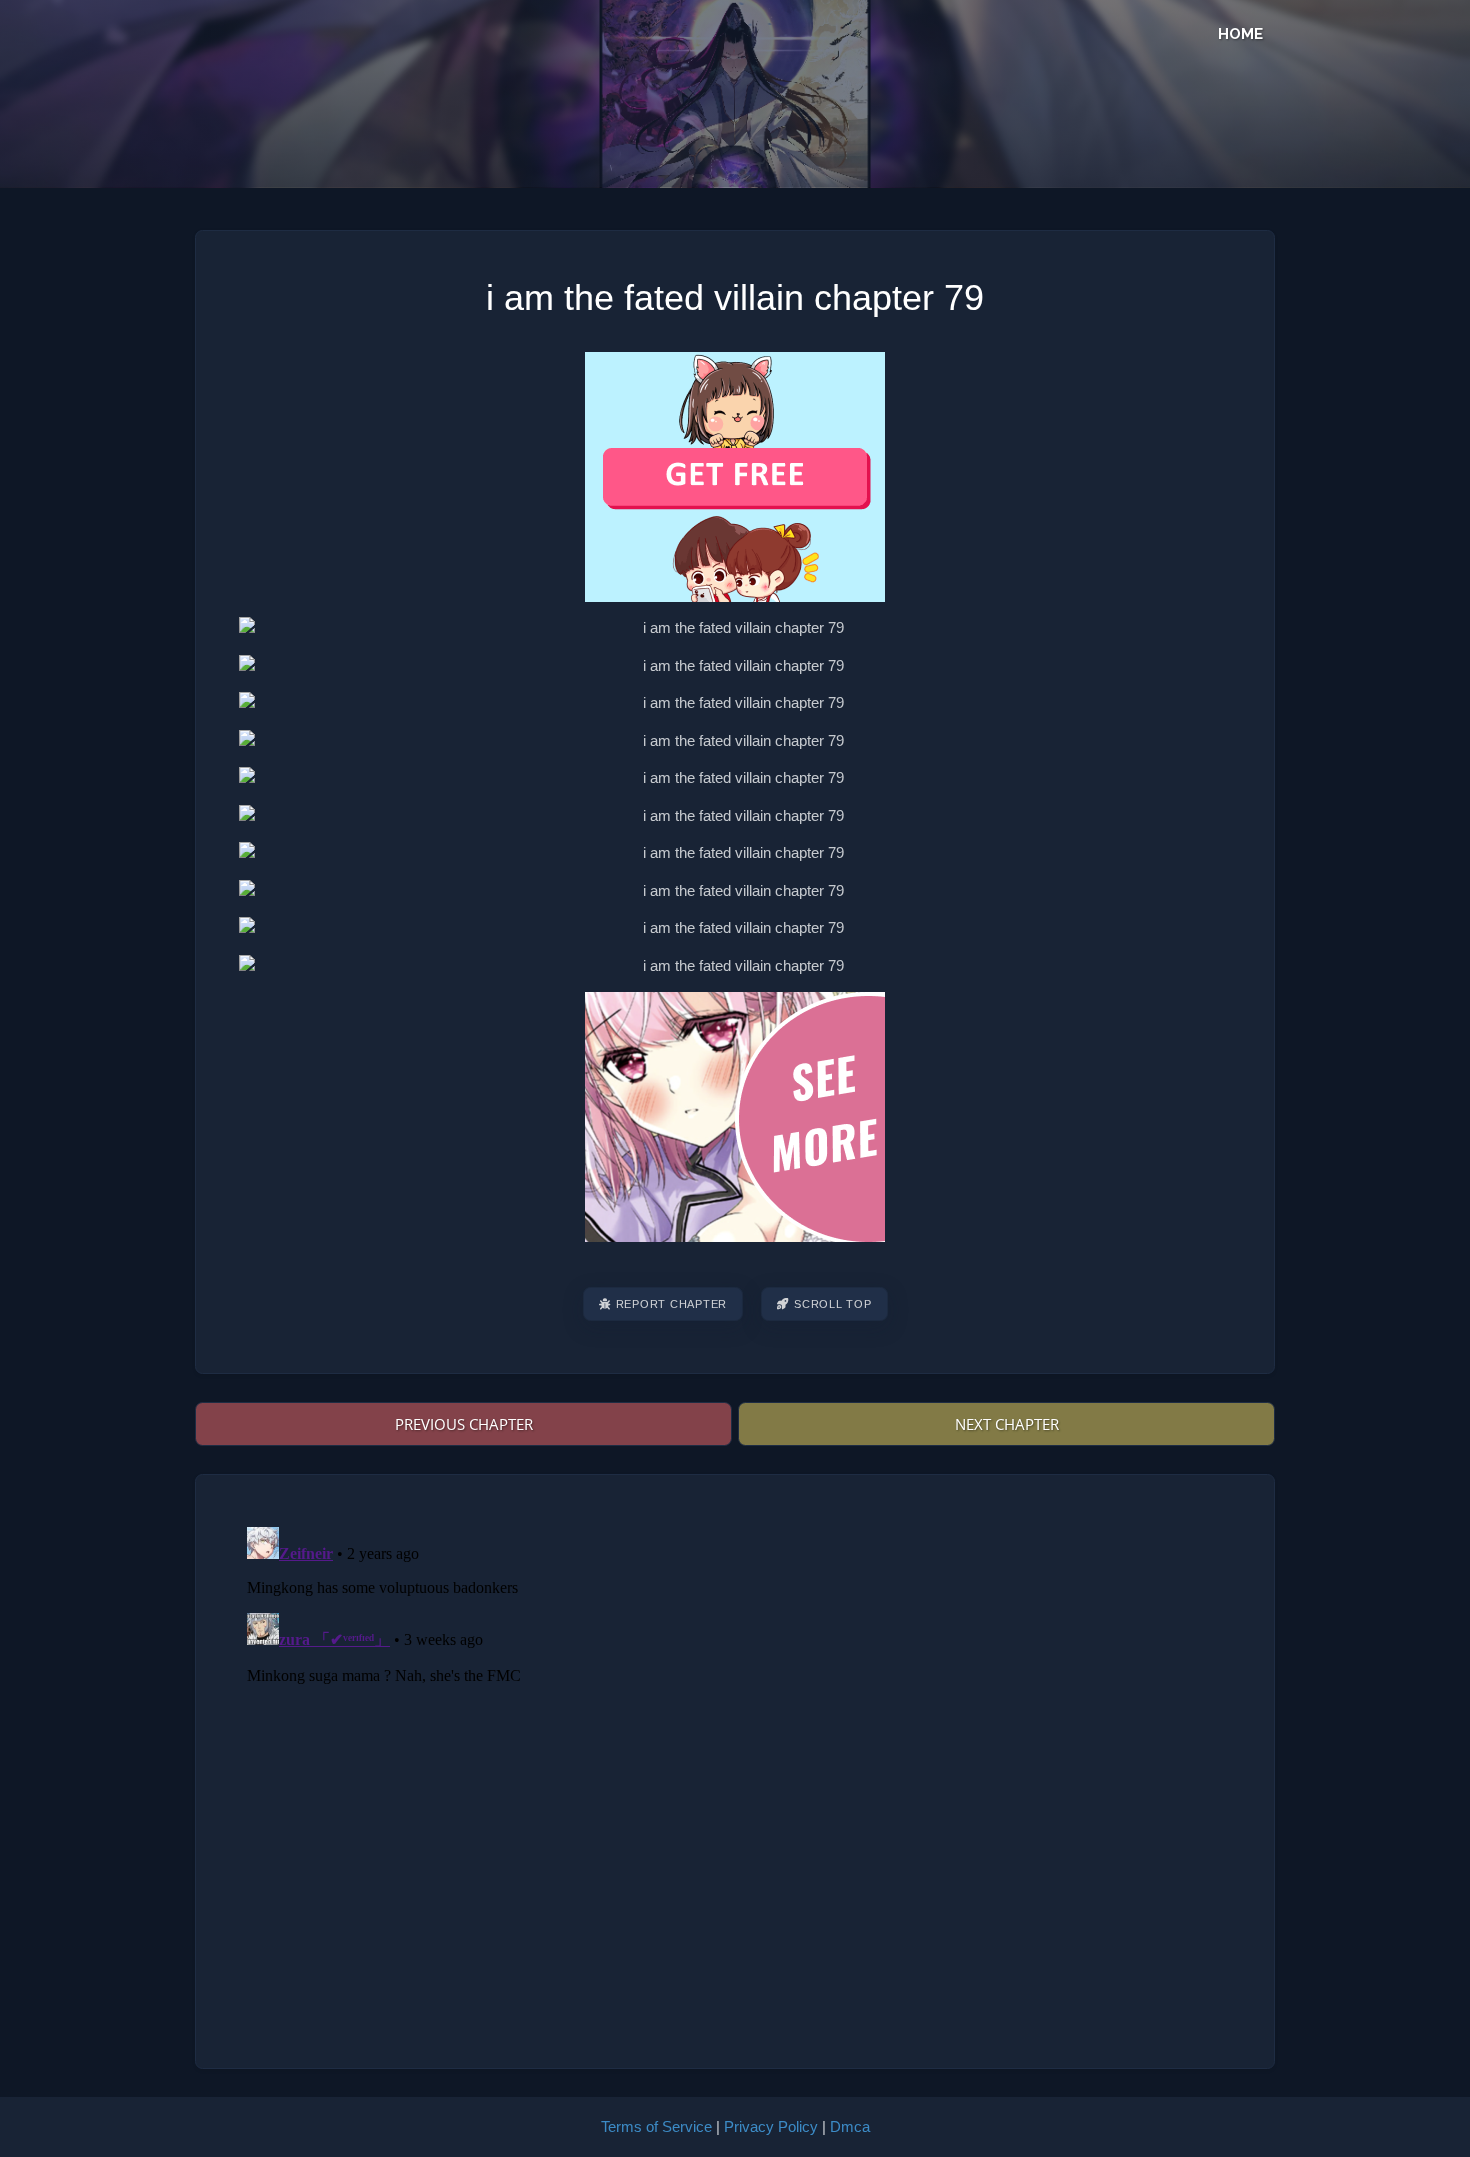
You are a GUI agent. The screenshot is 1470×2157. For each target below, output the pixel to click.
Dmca (850, 2126)
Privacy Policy (771, 2126)
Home (1240, 34)
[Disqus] (735, 1769)
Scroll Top (833, 1304)
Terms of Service (656, 2126)
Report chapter (672, 1304)
